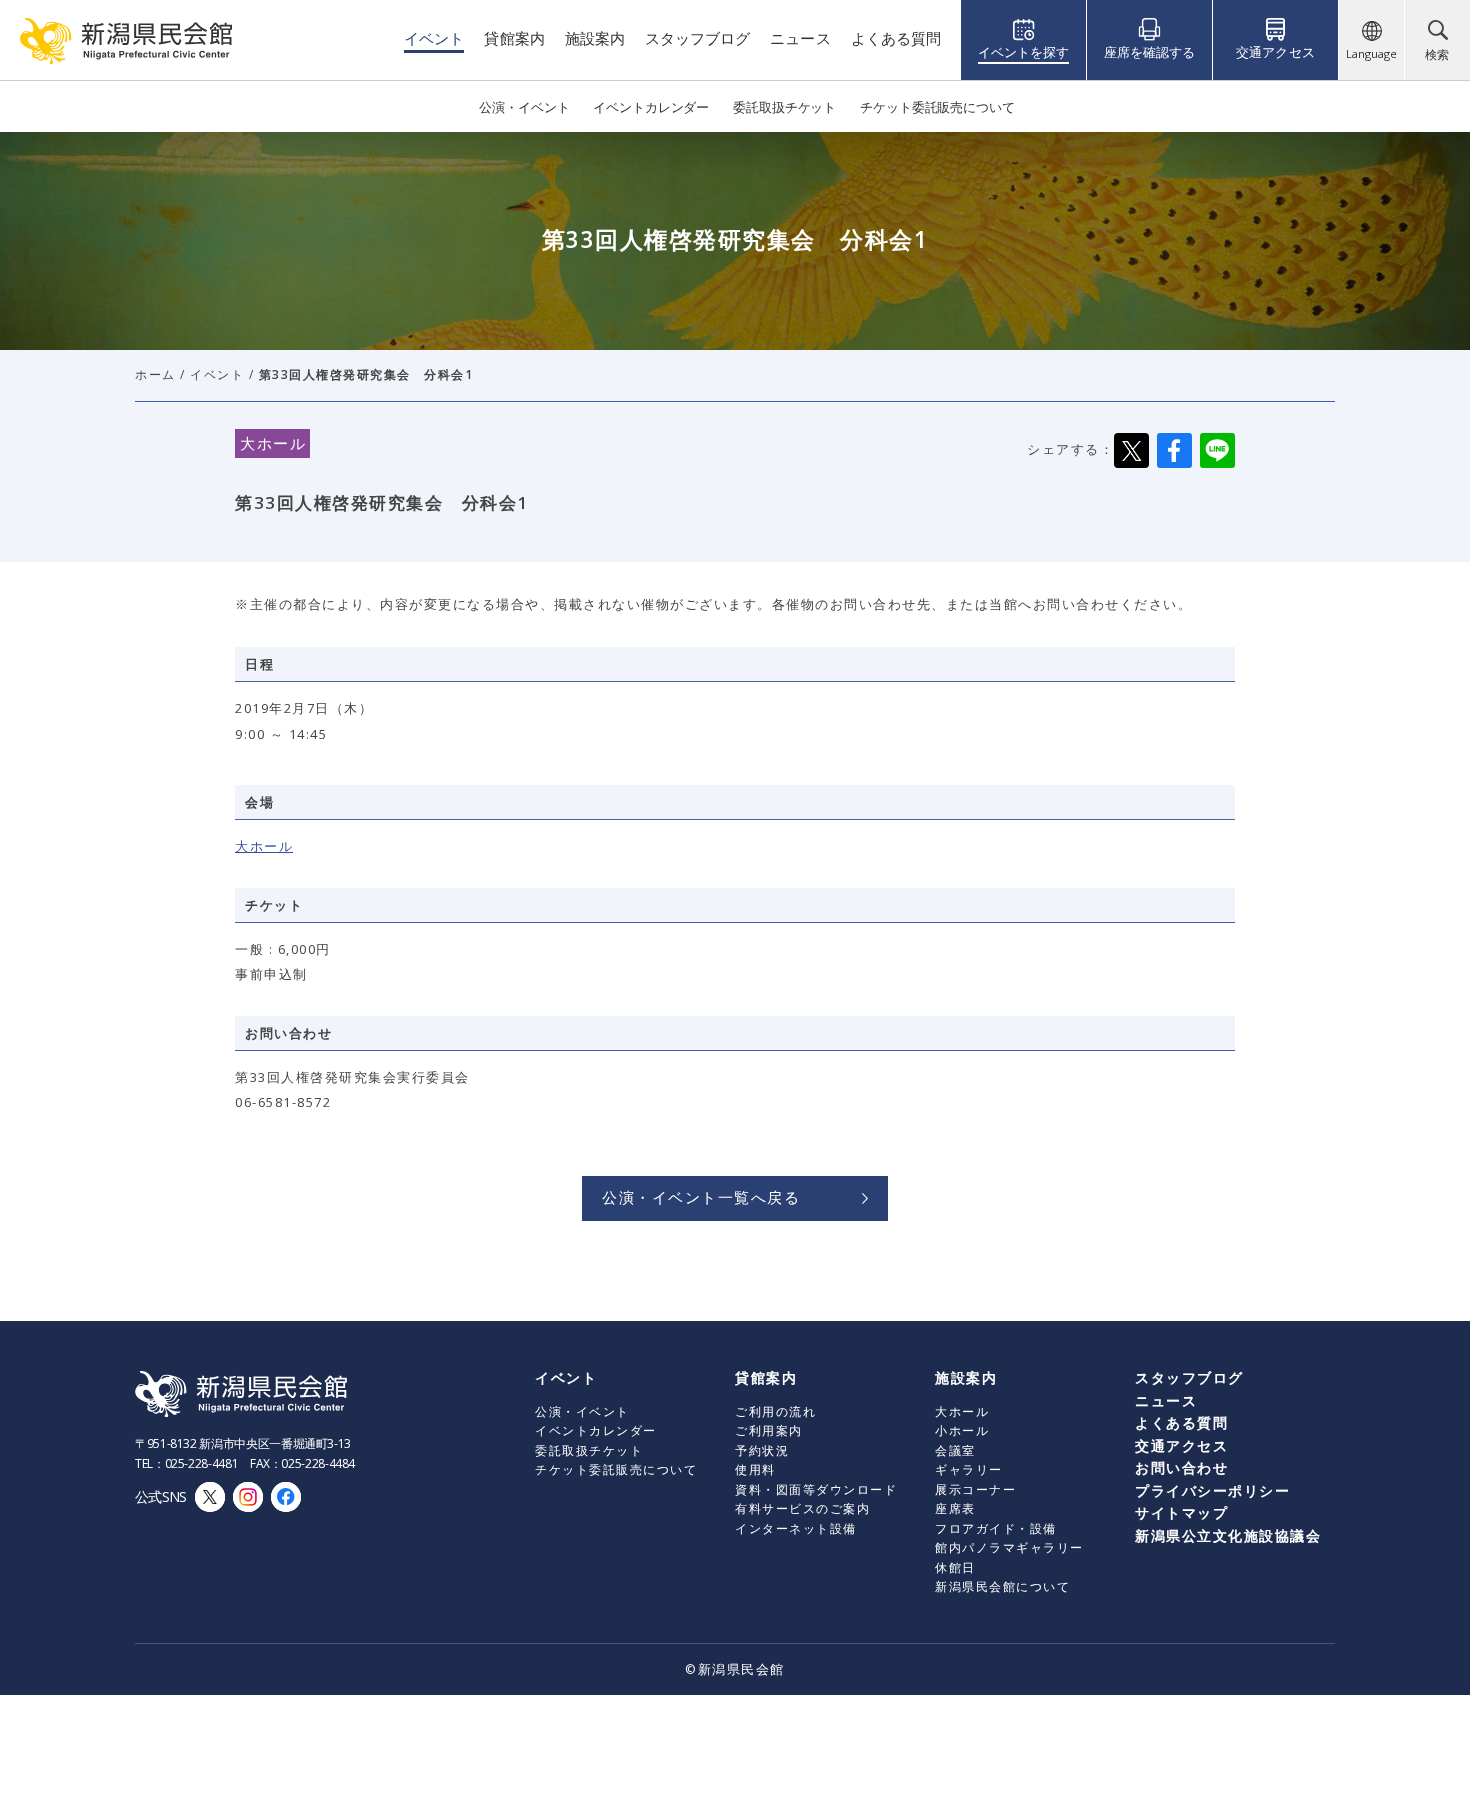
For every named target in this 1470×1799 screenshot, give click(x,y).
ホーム (155, 374)
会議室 (955, 1450)
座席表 (955, 1508)
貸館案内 (766, 1377)
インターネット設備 (796, 1528)
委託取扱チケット (589, 1450)
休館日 (955, 1567)
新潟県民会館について (1002, 1586)
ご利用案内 (769, 1430)
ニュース (1166, 1400)
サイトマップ (1181, 1512)
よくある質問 (1181, 1422)
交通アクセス (1181, 1445)
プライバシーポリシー (1212, 1490)
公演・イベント (582, 1411)
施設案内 (966, 1377)
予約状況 (762, 1450)
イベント (217, 374)
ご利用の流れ (775, 1411)
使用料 (755, 1469)
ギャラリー (969, 1469)
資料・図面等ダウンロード (816, 1489)
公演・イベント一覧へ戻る (701, 1197)
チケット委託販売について (616, 1469)
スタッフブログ (1189, 1377)
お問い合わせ (1181, 1467)
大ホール (264, 846)
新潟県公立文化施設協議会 (1228, 1535)
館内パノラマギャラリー (1009, 1547)
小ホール (962, 1430)
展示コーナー (975, 1489)
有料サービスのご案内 (802, 1508)
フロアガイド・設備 (996, 1528)
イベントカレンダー (596, 1430)
